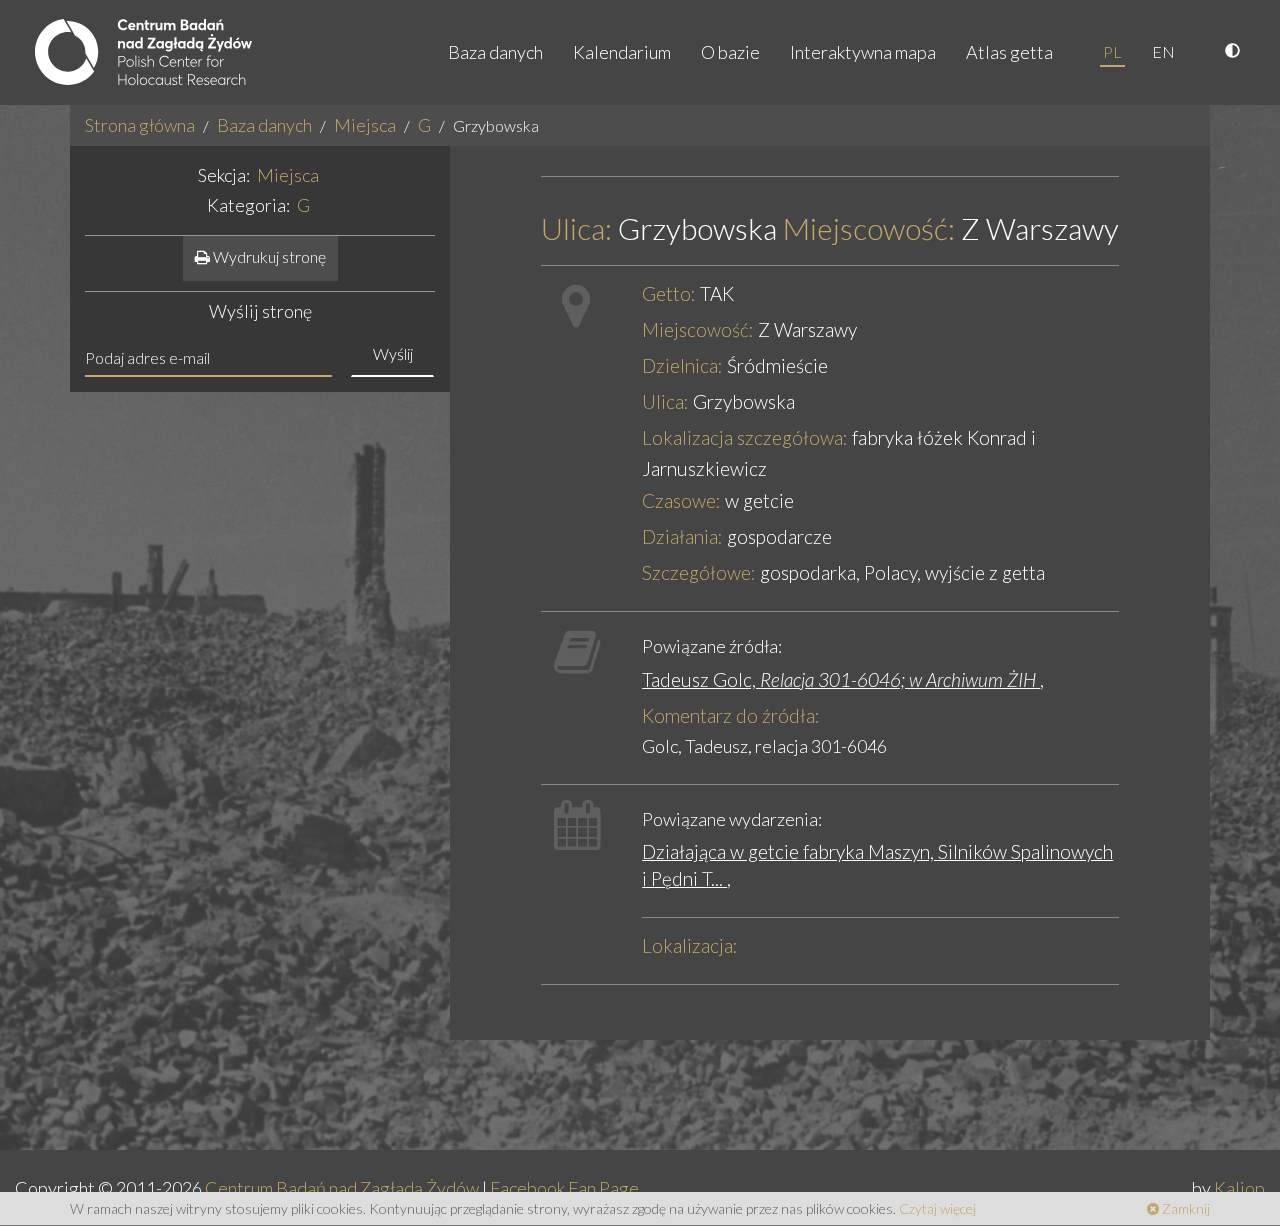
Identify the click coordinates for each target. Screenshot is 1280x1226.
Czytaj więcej (937, 1208)
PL (1112, 51)
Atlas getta (1009, 52)
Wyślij (393, 353)
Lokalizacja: (690, 945)
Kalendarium (622, 52)
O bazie (730, 52)
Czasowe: (681, 500)
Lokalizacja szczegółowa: (745, 437)
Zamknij (1184, 1208)
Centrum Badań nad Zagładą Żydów (342, 1188)
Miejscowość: (869, 228)
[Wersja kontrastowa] (1235, 52)
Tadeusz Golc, (839, 679)
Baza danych (495, 52)
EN (1163, 51)
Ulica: (576, 228)
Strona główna (140, 125)
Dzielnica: (682, 365)
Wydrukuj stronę (268, 256)
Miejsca (365, 125)
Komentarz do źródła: (731, 715)
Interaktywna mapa (863, 52)
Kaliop (1239, 1188)
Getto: (669, 293)
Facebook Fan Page (564, 1188)
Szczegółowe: (699, 572)
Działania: (682, 536)
